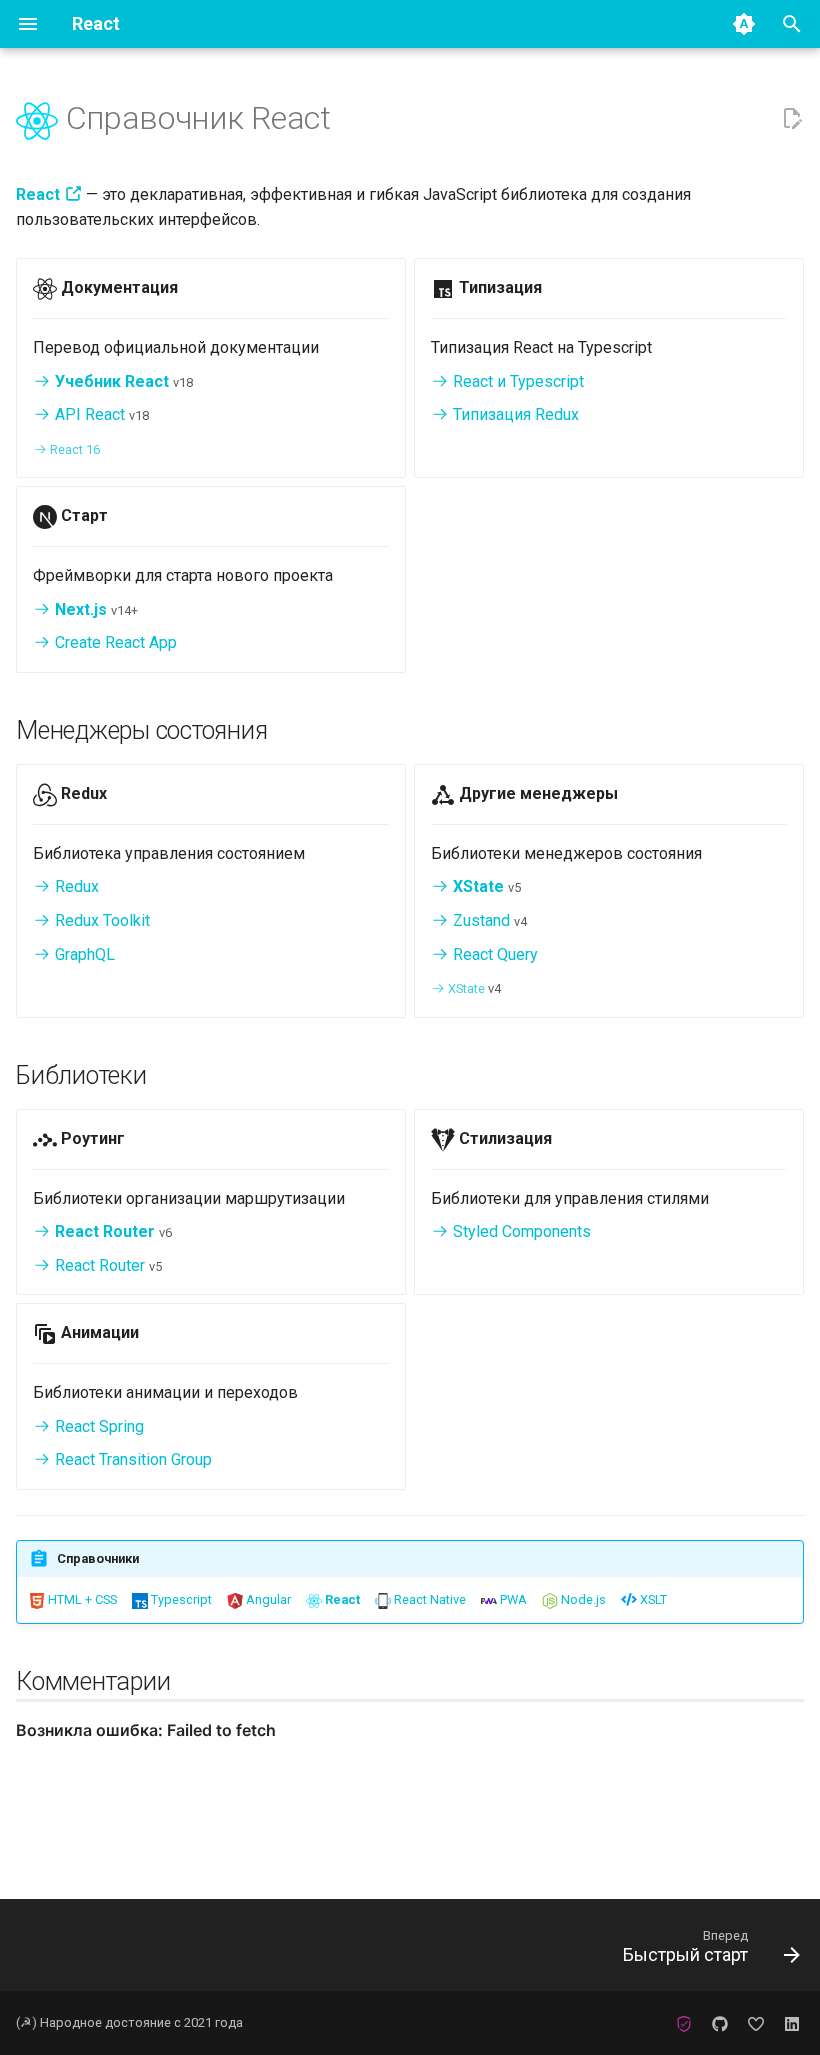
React (341, 1599)
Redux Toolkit (100, 920)
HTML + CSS (81, 1599)
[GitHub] (720, 2023)
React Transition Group (131, 1459)
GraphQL (83, 954)
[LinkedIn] (792, 2023)
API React (88, 414)
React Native (428, 1599)
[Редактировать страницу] (792, 119)
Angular (267, 1599)
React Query (493, 954)
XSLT (652, 1599)
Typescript (180, 1599)
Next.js (79, 609)
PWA (512, 1599)
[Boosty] (756, 2023)
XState (476, 886)
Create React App (114, 642)
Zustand (479, 920)
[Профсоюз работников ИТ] (684, 2023)
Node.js (582, 1599)
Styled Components (520, 1231)
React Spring (97, 1426)
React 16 (73, 449)
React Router (103, 1231)
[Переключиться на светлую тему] (744, 24)
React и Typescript (516, 381)
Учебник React (110, 381)
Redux (75, 886)
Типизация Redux (514, 414)
